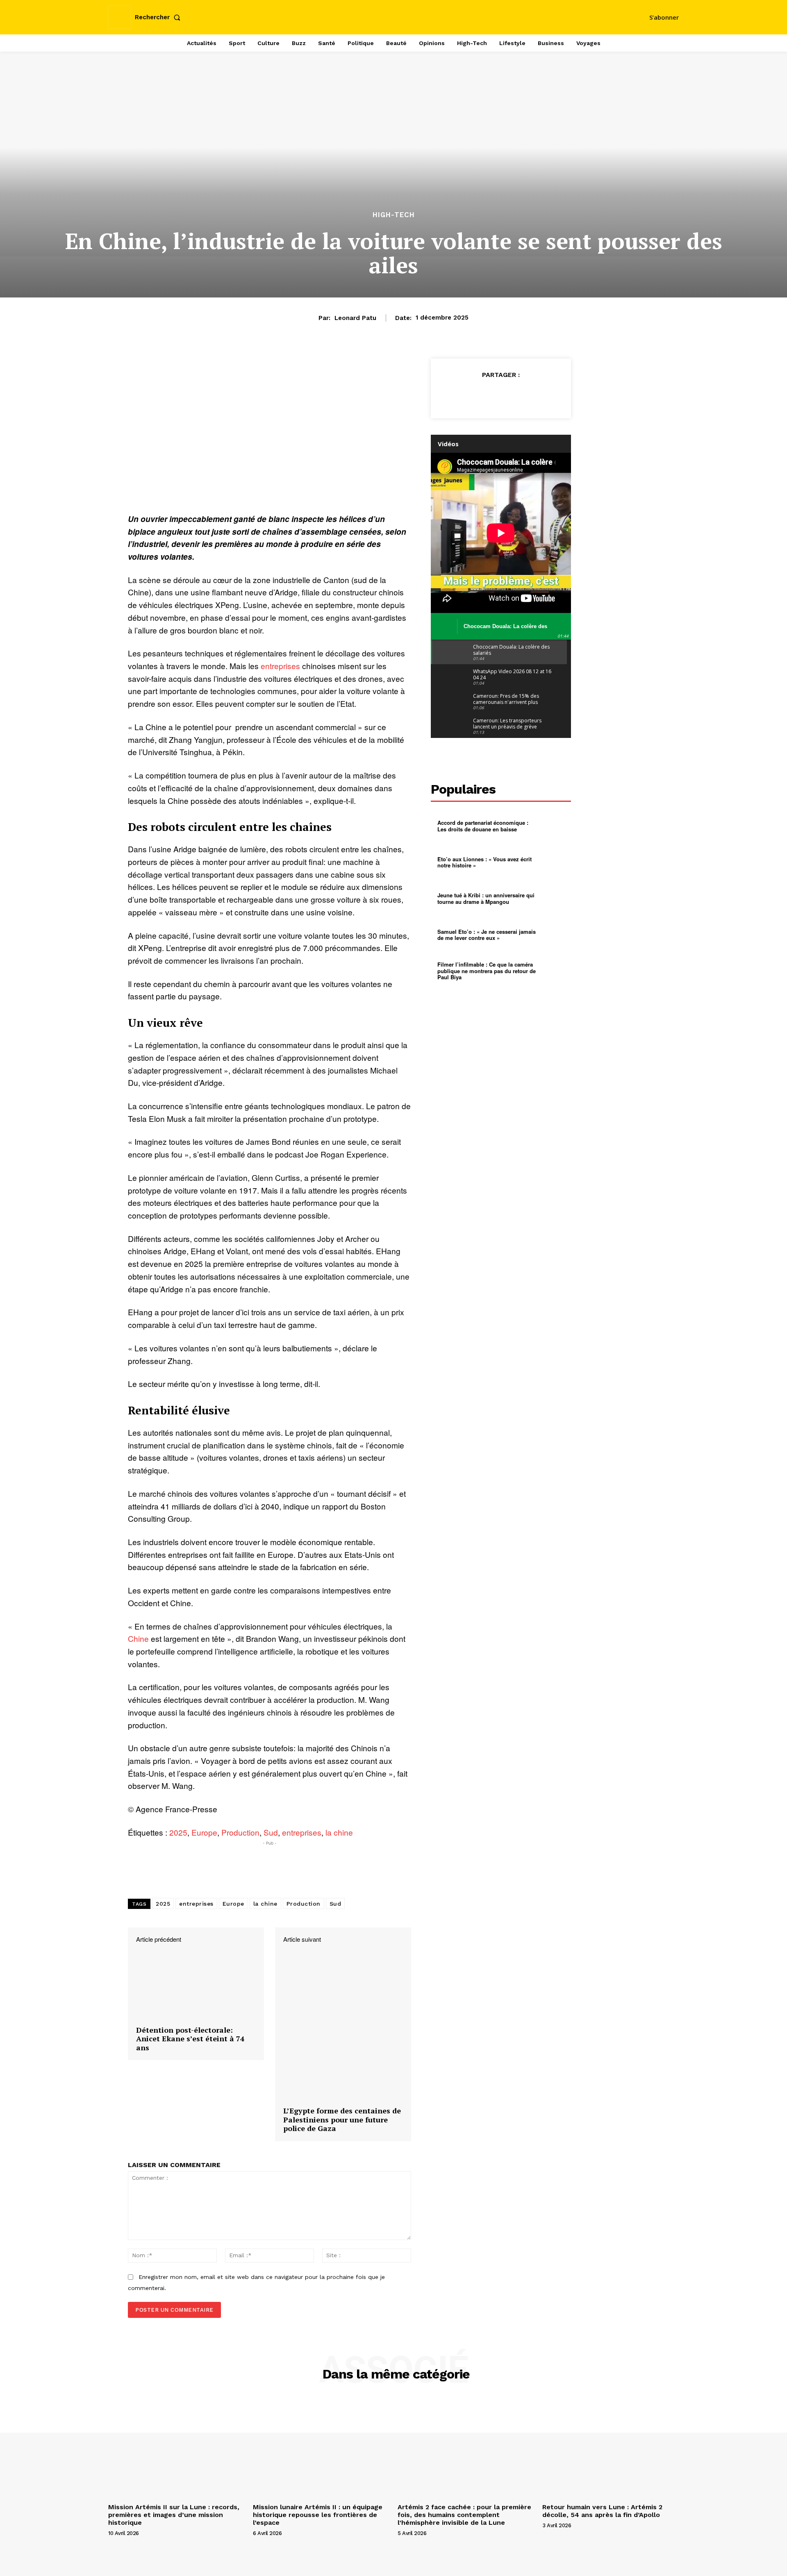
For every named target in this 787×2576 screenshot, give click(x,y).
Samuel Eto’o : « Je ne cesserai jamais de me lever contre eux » (487, 935)
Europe (204, 1832)
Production (240, 1832)
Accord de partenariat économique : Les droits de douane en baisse (483, 826)
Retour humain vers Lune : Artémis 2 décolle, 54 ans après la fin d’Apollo (602, 2511)
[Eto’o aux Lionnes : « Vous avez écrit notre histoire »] (554, 862)
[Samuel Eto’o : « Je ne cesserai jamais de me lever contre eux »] (554, 935)
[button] (159, 17)
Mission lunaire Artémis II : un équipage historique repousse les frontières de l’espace (318, 2515)
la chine (339, 1832)
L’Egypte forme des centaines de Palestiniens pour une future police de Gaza (342, 2120)
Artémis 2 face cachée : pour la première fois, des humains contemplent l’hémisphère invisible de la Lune (464, 2515)
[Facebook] (463, 395)
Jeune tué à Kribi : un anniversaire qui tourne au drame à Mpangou (486, 898)
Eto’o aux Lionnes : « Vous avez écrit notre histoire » (484, 862)
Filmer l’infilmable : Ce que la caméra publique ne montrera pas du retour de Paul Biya (487, 971)
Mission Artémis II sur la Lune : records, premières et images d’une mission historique (174, 2515)
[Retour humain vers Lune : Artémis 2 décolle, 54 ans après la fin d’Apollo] (611, 2449)
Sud (271, 1832)
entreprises (280, 666)
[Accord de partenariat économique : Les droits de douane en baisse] (554, 826)
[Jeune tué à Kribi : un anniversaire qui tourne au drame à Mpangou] (554, 899)
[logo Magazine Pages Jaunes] (395, 16)
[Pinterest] (501, 395)
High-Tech (394, 215)
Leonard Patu (355, 318)
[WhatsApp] (520, 395)
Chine (138, 1638)
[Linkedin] (539, 395)
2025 (178, 1832)
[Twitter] (482, 395)
